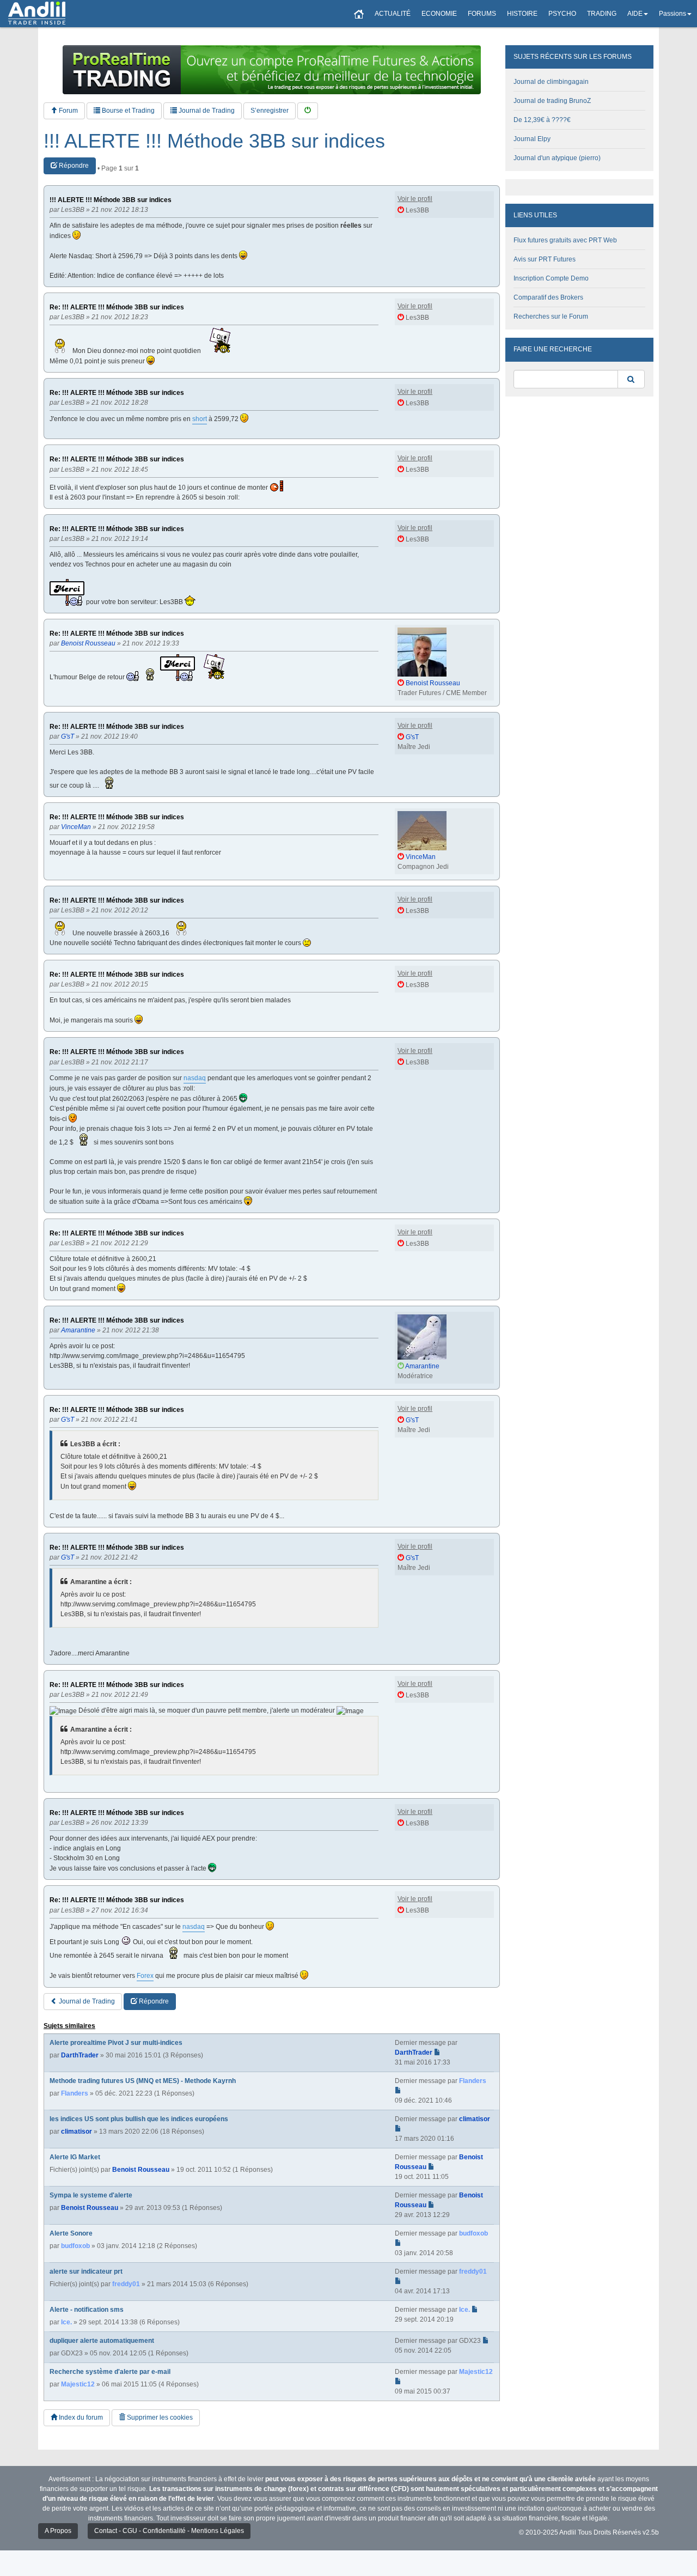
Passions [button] (672, 14)
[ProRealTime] (272, 70)
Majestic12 (78, 2384)
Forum (68, 111)
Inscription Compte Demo (551, 278)
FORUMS (482, 14)
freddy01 (126, 2284)
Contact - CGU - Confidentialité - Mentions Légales (169, 2531)
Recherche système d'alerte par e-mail (110, 2372)
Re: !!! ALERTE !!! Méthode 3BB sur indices (117, 307)
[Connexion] (308, 111)
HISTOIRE (522, 14)
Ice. (66, 2322)
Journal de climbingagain (551, 82)
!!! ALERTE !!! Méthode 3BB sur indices (214, 141)
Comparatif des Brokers (548, 297)
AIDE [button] (635, 14)
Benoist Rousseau (141, 2170)
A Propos (58, 2531)
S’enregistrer (270, 111)
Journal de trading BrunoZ (552, 101)
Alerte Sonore (71, 2233)
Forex (145, 1976)
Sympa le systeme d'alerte (91, 2195)
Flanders (75, 2093)
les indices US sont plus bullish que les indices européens (139, 2119)
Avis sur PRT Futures (545, 259)
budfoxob (75, 2246)
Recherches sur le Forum (551, 316)
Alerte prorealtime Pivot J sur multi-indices (116, 2043)
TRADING (602, 14)
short (200, 419)
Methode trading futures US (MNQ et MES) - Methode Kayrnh (143, 2081)
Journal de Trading (206, 111)
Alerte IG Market (75, 2157)
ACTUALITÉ (393, 14)
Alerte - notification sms (87, 2310)
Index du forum (80, 2417)
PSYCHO (562, 14)
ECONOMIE (439, 14)
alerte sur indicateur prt (86, 2271)
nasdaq (195, 1078)
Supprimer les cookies (159, 2417)
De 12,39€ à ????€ (542, 120)
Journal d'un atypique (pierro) (557, 158)
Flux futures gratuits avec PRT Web (565, 240)
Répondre (73, 166)
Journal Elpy (532, 139)
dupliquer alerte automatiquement (102, 2341)
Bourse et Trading (127, 111)
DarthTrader (80, 2055)
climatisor (77, 2132)
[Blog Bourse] (37, 14)
